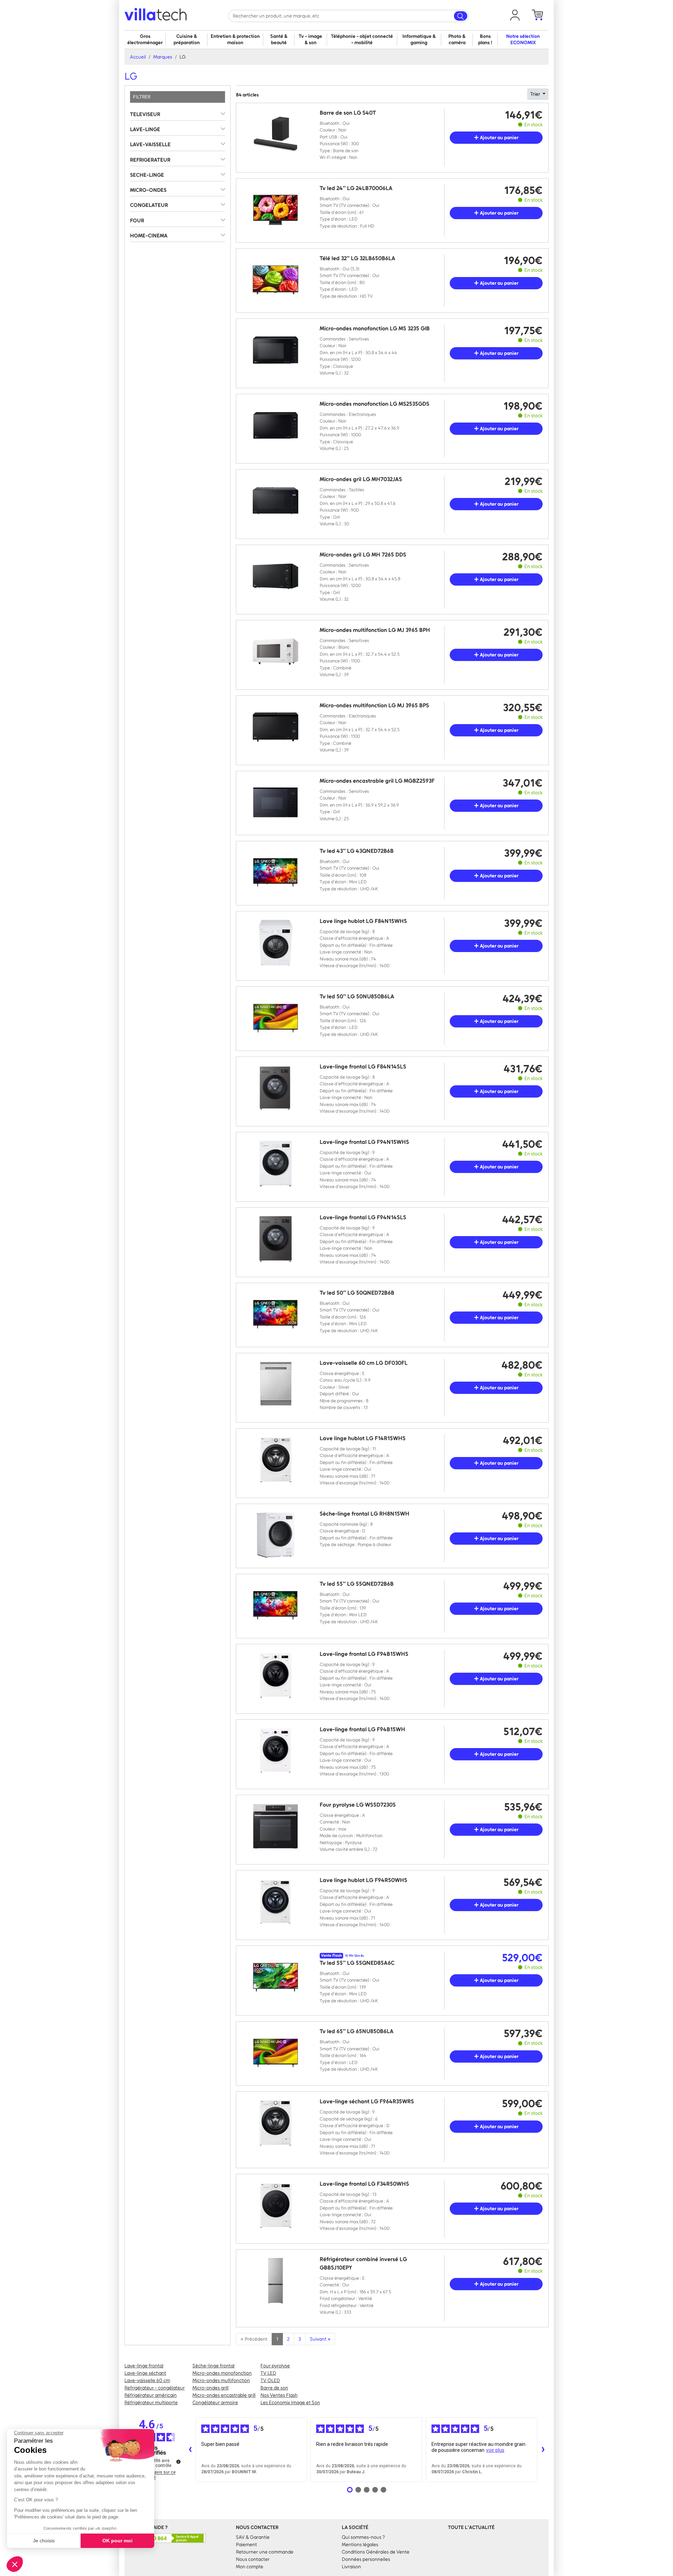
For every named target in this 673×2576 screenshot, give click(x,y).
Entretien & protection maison (235, 39)
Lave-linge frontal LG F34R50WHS (364, 2184)
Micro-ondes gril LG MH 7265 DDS (363, 555)
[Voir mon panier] (537, 15)
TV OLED (270, 2381)
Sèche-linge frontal (213, 2366)
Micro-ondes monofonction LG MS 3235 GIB (375, 328)
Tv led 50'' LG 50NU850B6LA (357, 996)
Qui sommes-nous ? (363, 2537)
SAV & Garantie (253, 2537)
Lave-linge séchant (145, 2373)
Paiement (246, 2545)
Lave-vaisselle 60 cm (147, 2381)
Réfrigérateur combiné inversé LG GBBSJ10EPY (363, 2263)
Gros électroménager (145, 39)
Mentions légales (360, 2545)
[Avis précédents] (190, 2450)
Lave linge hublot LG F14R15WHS (363, 1438)
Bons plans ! (485, 39)
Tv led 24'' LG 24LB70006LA (356, 188)
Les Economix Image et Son (290, 2403)
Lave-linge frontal (144, 2366)
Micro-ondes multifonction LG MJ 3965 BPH (375, 630)
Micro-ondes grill (210, 2388)
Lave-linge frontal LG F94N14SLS (363, 1217)
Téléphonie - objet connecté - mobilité (362, 39)
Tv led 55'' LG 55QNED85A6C (357, 1963)
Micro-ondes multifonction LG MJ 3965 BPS (374, 705)
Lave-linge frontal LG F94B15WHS (364, 1654)
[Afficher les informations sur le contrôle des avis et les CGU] (178, 2462)
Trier (536, 94)
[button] (515, 15)
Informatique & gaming (419, 39)
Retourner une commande (265, 2552)
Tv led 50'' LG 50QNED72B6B (357, 1293)
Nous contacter (253, 2559)
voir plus (495, 2450)
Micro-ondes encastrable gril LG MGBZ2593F (377, 781)
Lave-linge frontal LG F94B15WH (362, 1729)
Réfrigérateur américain (151, 2395)
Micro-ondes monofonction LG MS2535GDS (375, 404)
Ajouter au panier (499, 138)
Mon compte (250, 2567)
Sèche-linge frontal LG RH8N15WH (365, 1514)
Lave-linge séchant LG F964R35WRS (367, 2101)
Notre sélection (523, 39)
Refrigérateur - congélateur (155, 2388)
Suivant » (320, 2339)
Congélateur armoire (215, 2403)
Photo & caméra (457, 39)
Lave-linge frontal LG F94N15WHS (364, 1142)
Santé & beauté (279, 39)
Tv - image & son (310, 39)
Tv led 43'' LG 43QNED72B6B (357, 851)
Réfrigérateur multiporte (151, 2403)
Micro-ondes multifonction (221, 2381)
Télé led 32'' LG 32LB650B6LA (358, 258)
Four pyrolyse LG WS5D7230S (358, 1805)
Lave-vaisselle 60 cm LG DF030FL (364, 1363)
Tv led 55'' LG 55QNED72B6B (357, 1584)
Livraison (351, 2567)
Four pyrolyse (275, 2366)
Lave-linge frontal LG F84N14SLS (363, 1067)
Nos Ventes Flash (279, 2395)
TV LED (268, 2373)
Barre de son (274, 2388)
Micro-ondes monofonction (222, 2373)
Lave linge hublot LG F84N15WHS (363, 921)
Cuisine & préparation (187, 39)
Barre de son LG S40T (348, 113)
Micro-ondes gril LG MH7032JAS (361, 479)
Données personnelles (366, 2559)
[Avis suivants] (543, 2450)
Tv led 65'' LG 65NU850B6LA (357, 2031)
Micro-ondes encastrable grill (224, 2395)
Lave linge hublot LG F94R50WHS (363, 1880)
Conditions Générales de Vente (376, 2552)
